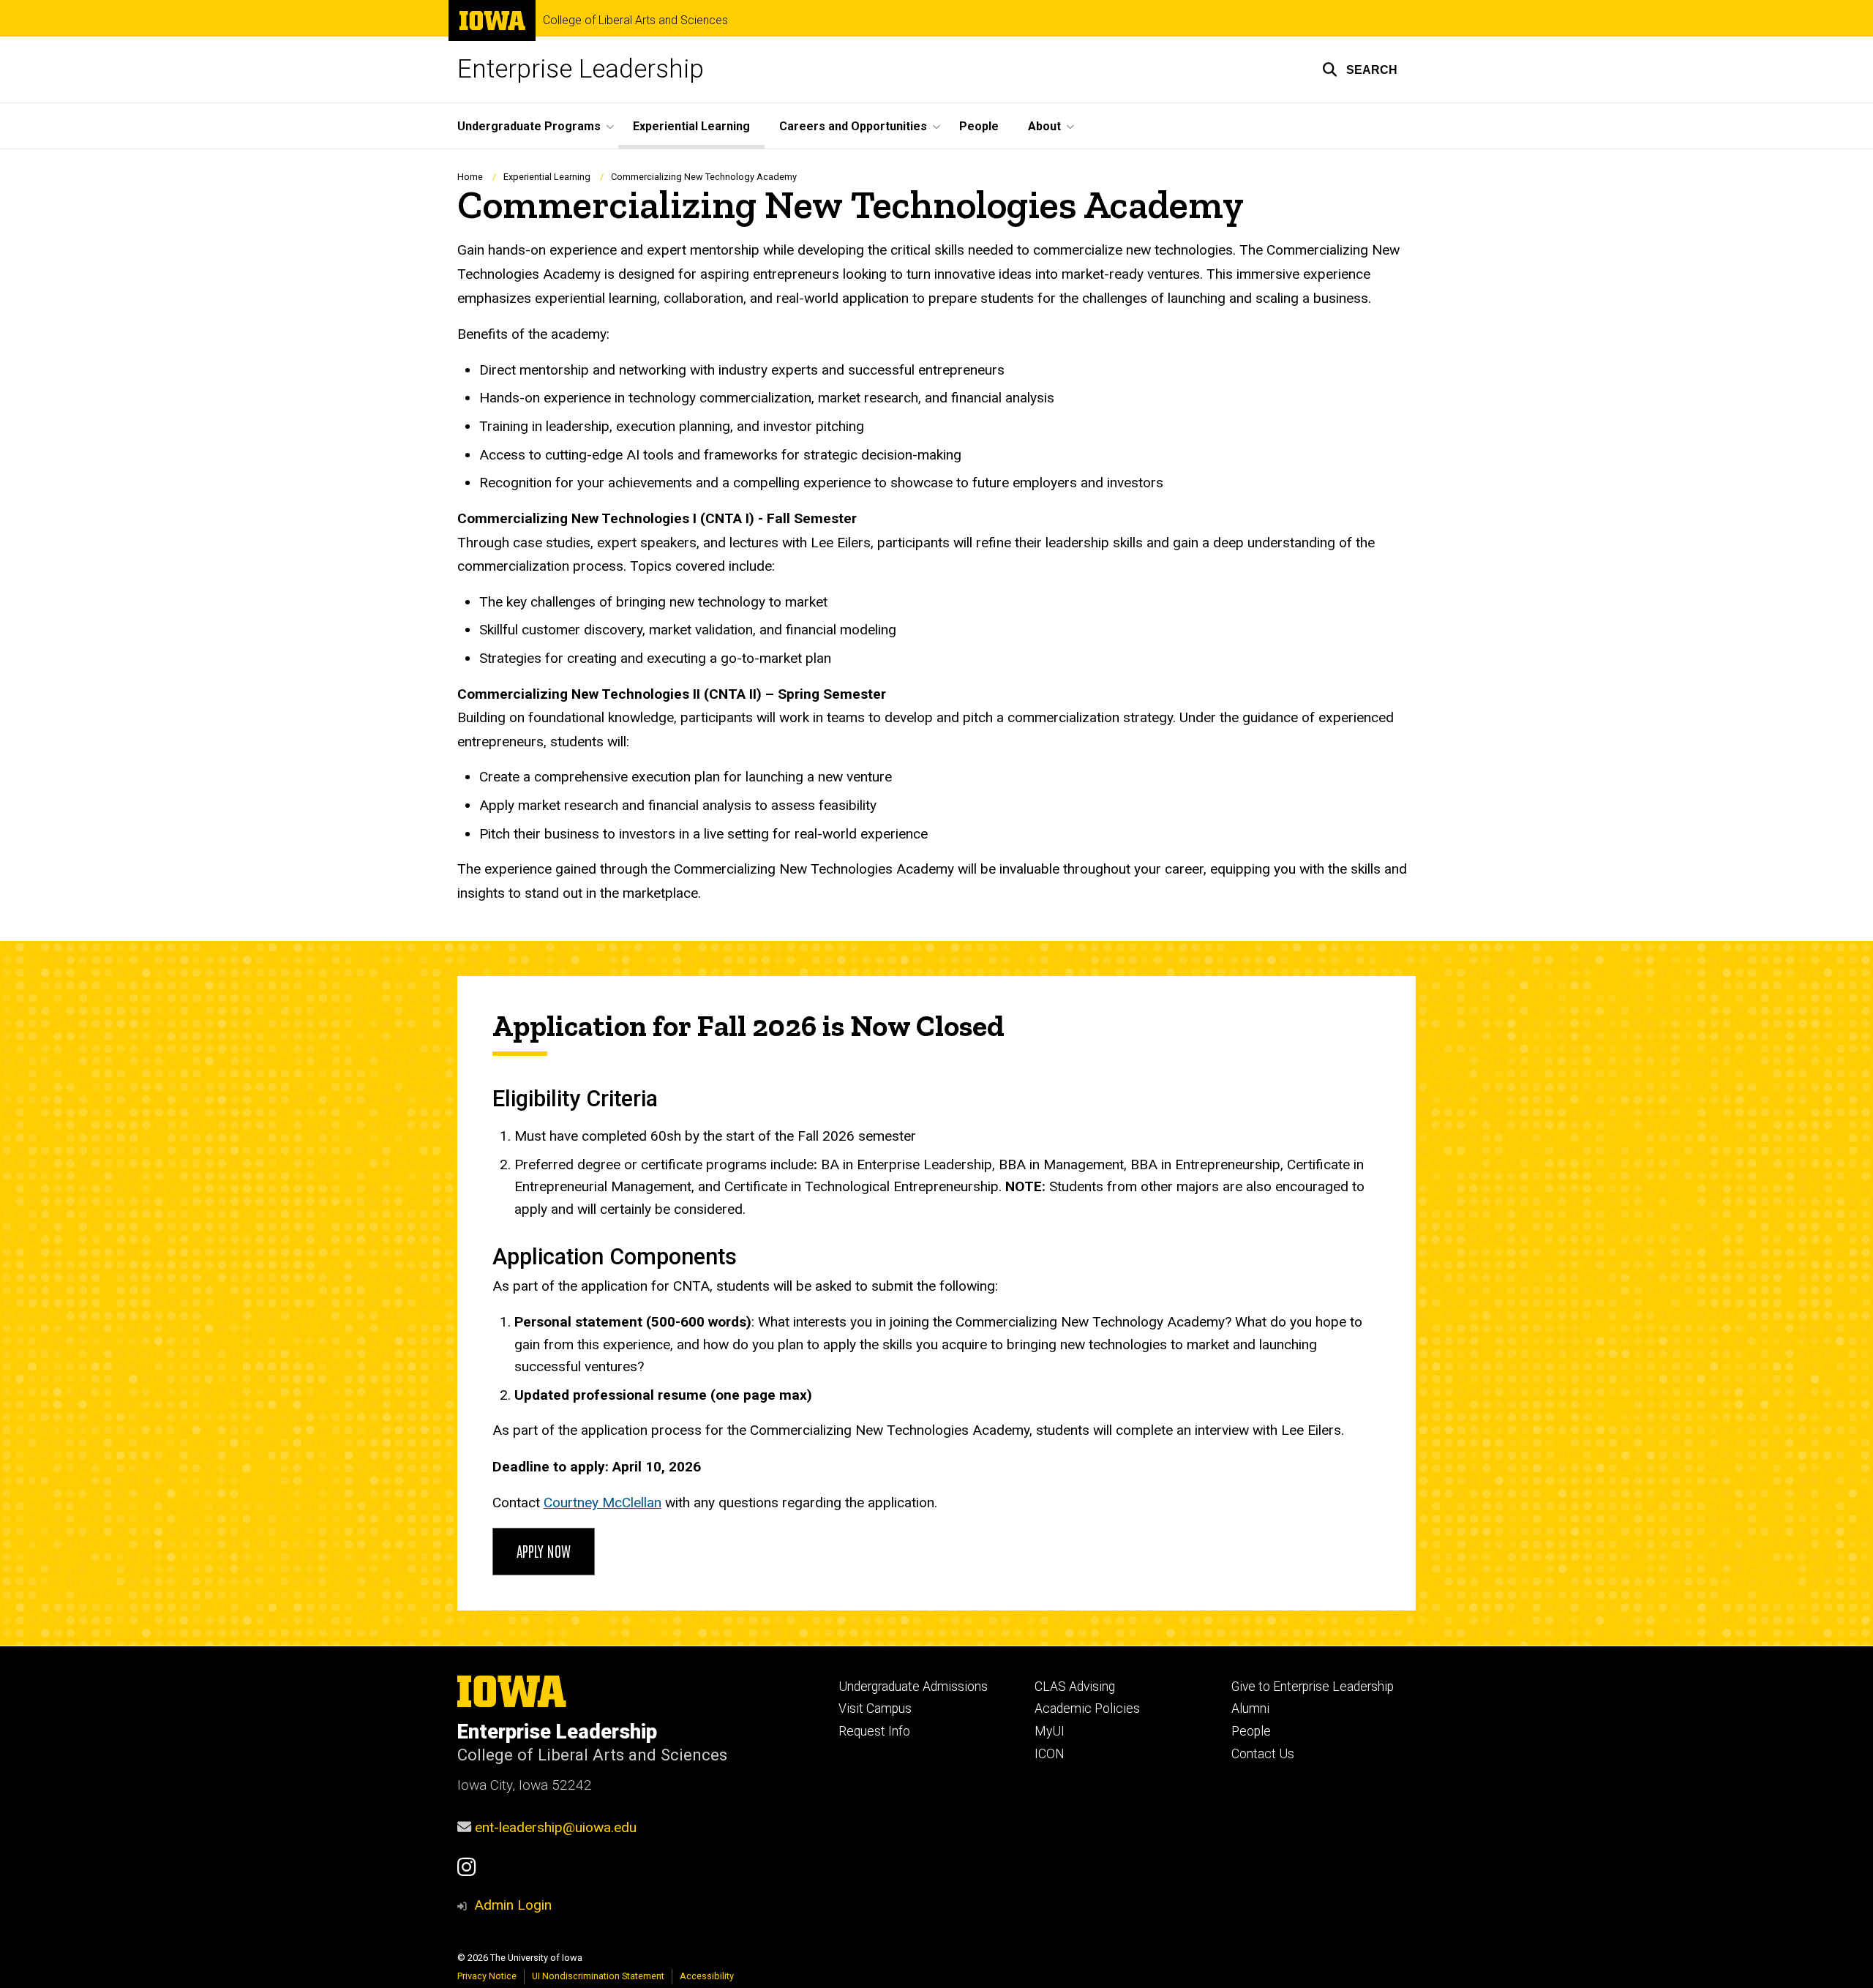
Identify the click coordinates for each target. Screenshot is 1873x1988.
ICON (1050, 1754)
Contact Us (1263, 1754)
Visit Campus (875, 1708)
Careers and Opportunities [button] (853, 126)
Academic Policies (1087, 1708)
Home (470, 177)
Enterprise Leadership (581, 69)
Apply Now (544, 1550)
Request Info (874, 1731)
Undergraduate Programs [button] (529, 126)
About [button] (1044, 126)
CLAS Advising (1075, 1687)
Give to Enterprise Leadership (1313, 1687)
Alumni (1250, 1708)
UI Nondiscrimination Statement (598, 1976)
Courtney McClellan (603, 1503)
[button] (1360, 70)
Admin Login (513, 1905)
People (979, 126)
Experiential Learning (691, 126)
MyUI (1050, 1731)
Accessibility (707, 1976)
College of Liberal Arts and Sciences (635, 20)
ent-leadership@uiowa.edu (556, 1827)
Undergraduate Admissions (913, 1687)
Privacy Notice (487, 1976)
